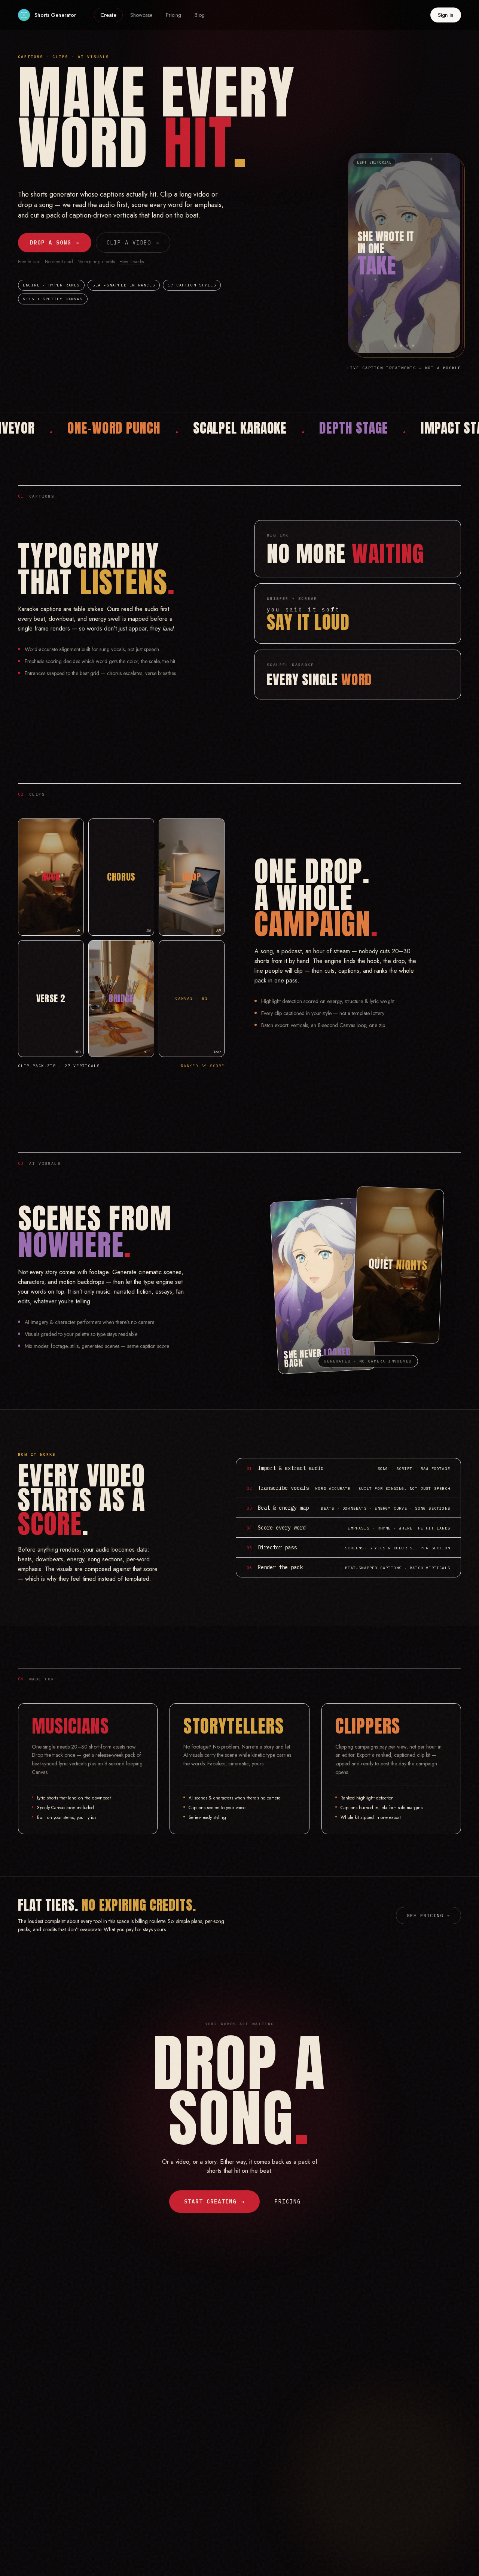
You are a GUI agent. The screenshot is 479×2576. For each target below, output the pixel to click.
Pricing (173, 15)
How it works (132, 262)
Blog (200, 15)
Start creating (214, 2202)
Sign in (446, 15)
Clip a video (133, 243)
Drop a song (55, 243)
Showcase (141, 15)
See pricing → (428, 1915)
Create (108, 15)
